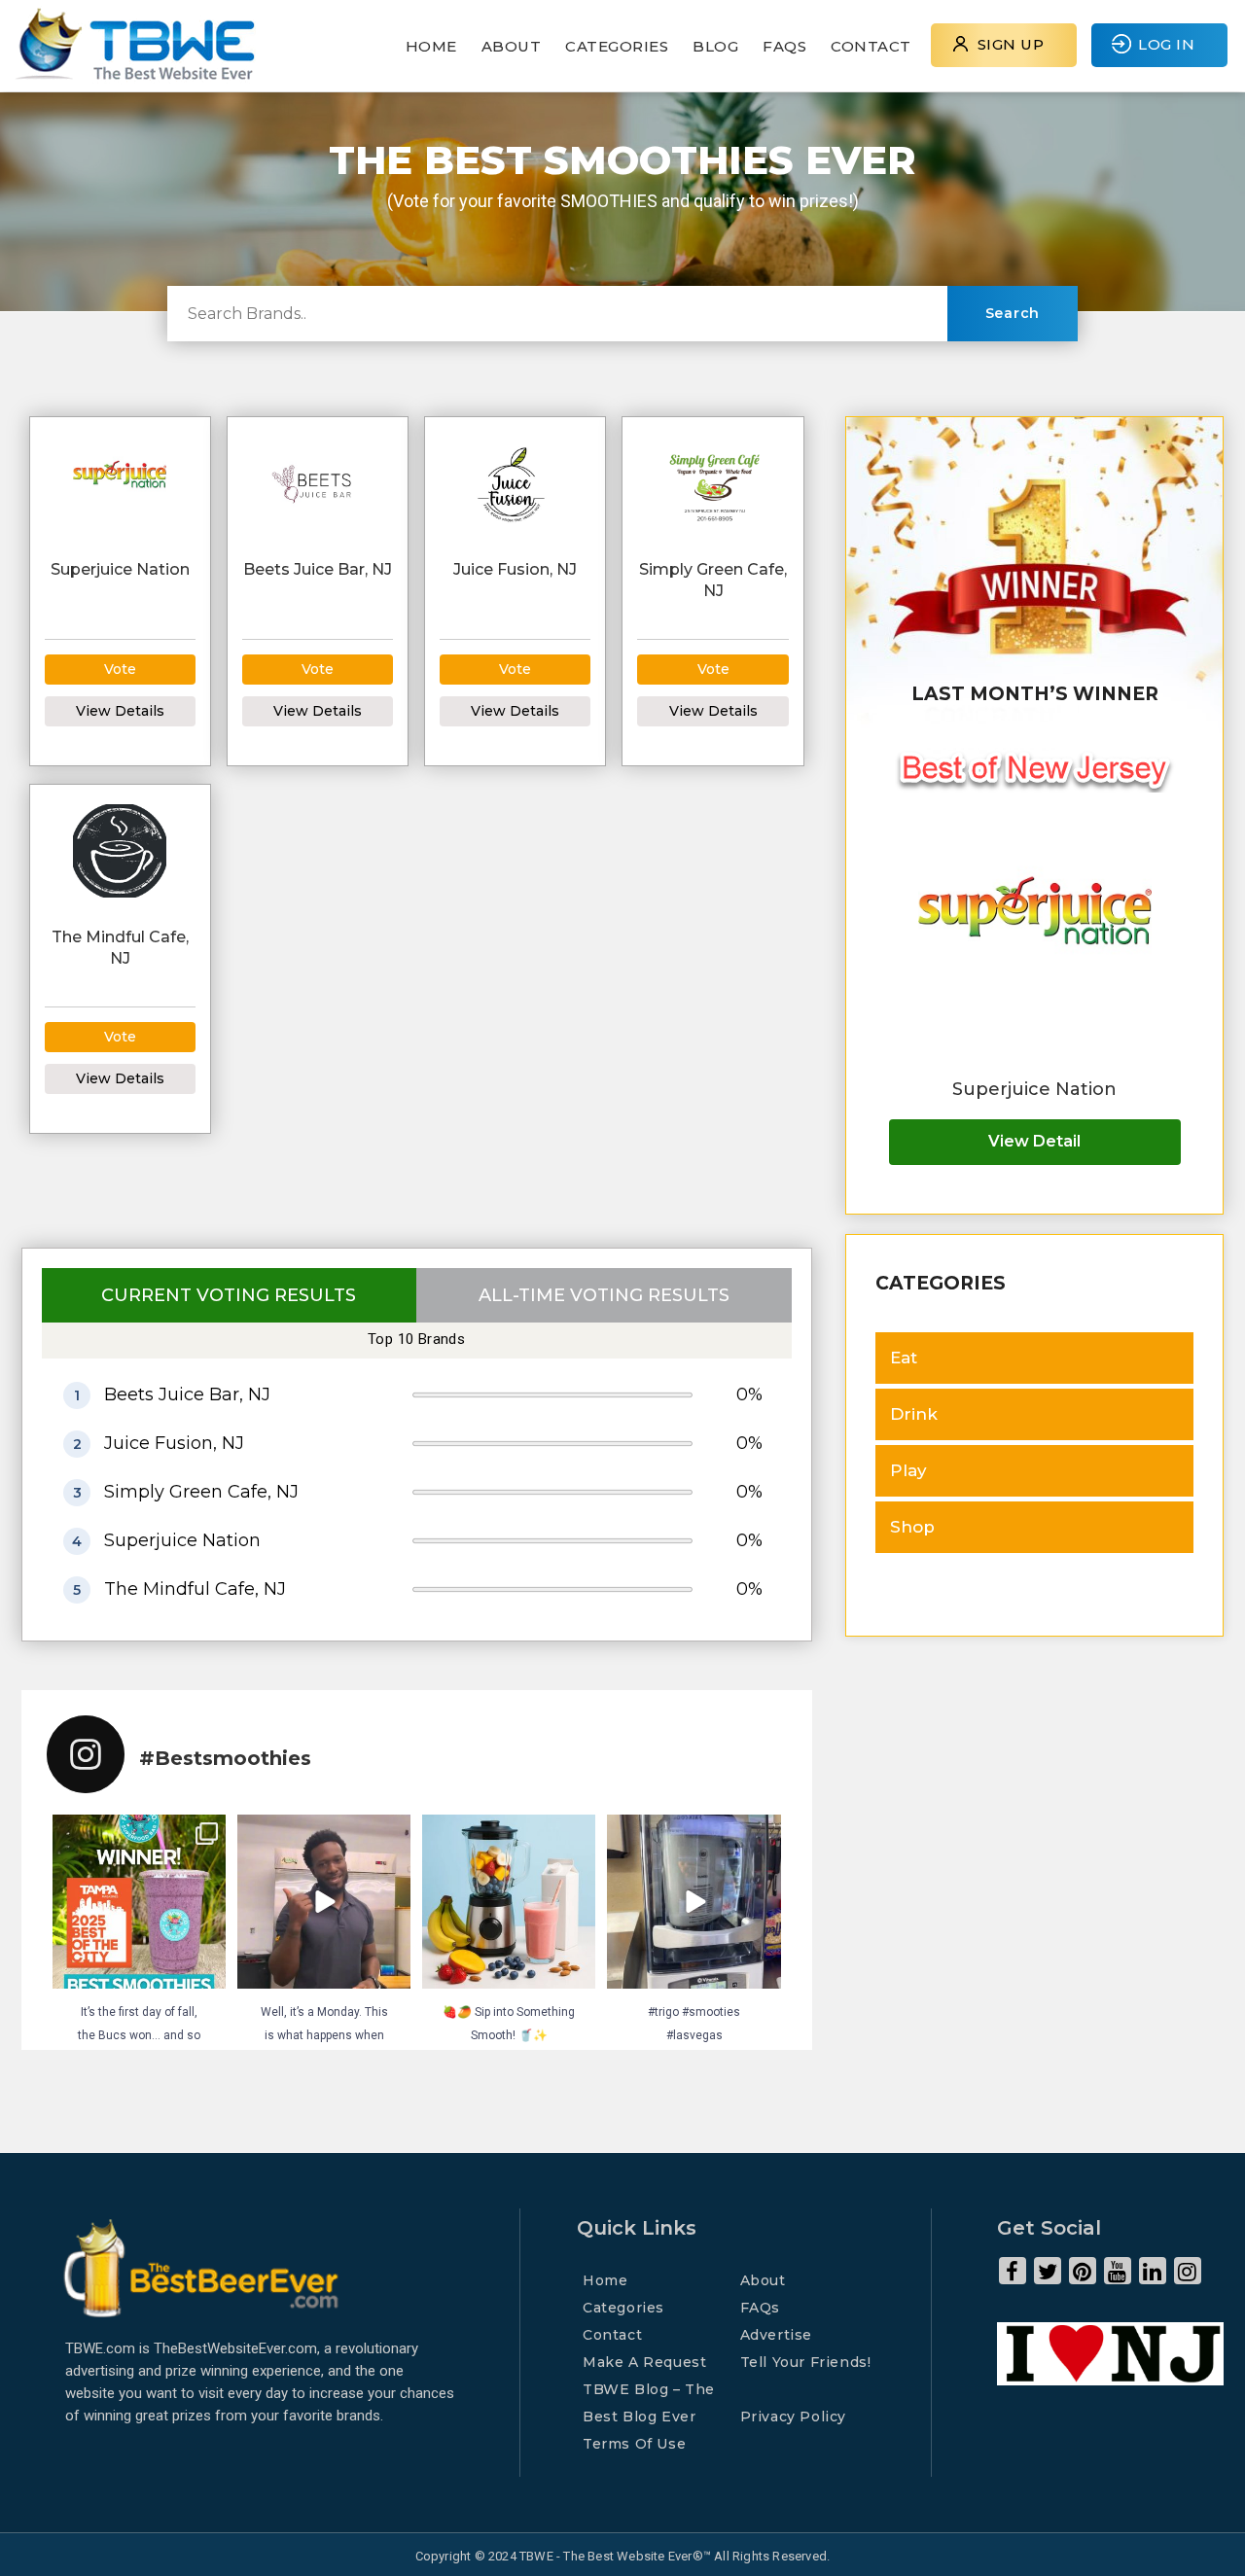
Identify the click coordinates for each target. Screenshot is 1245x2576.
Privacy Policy (793, 2417)
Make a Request (644, 2362)
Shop (912, 1527)
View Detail (1034, 1141)
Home (431, 46)
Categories (617, 46)
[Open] (139, 1901)
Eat (904, 1358)
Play (908, 1470)
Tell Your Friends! (806, 2362)
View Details (120, 711)
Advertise (776, 2335)
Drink (914, 1414)
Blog (715, 46)
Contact (871, 46)
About (512, 46)
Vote (120, 669)
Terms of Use (634, 2444)
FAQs (784, 46)
